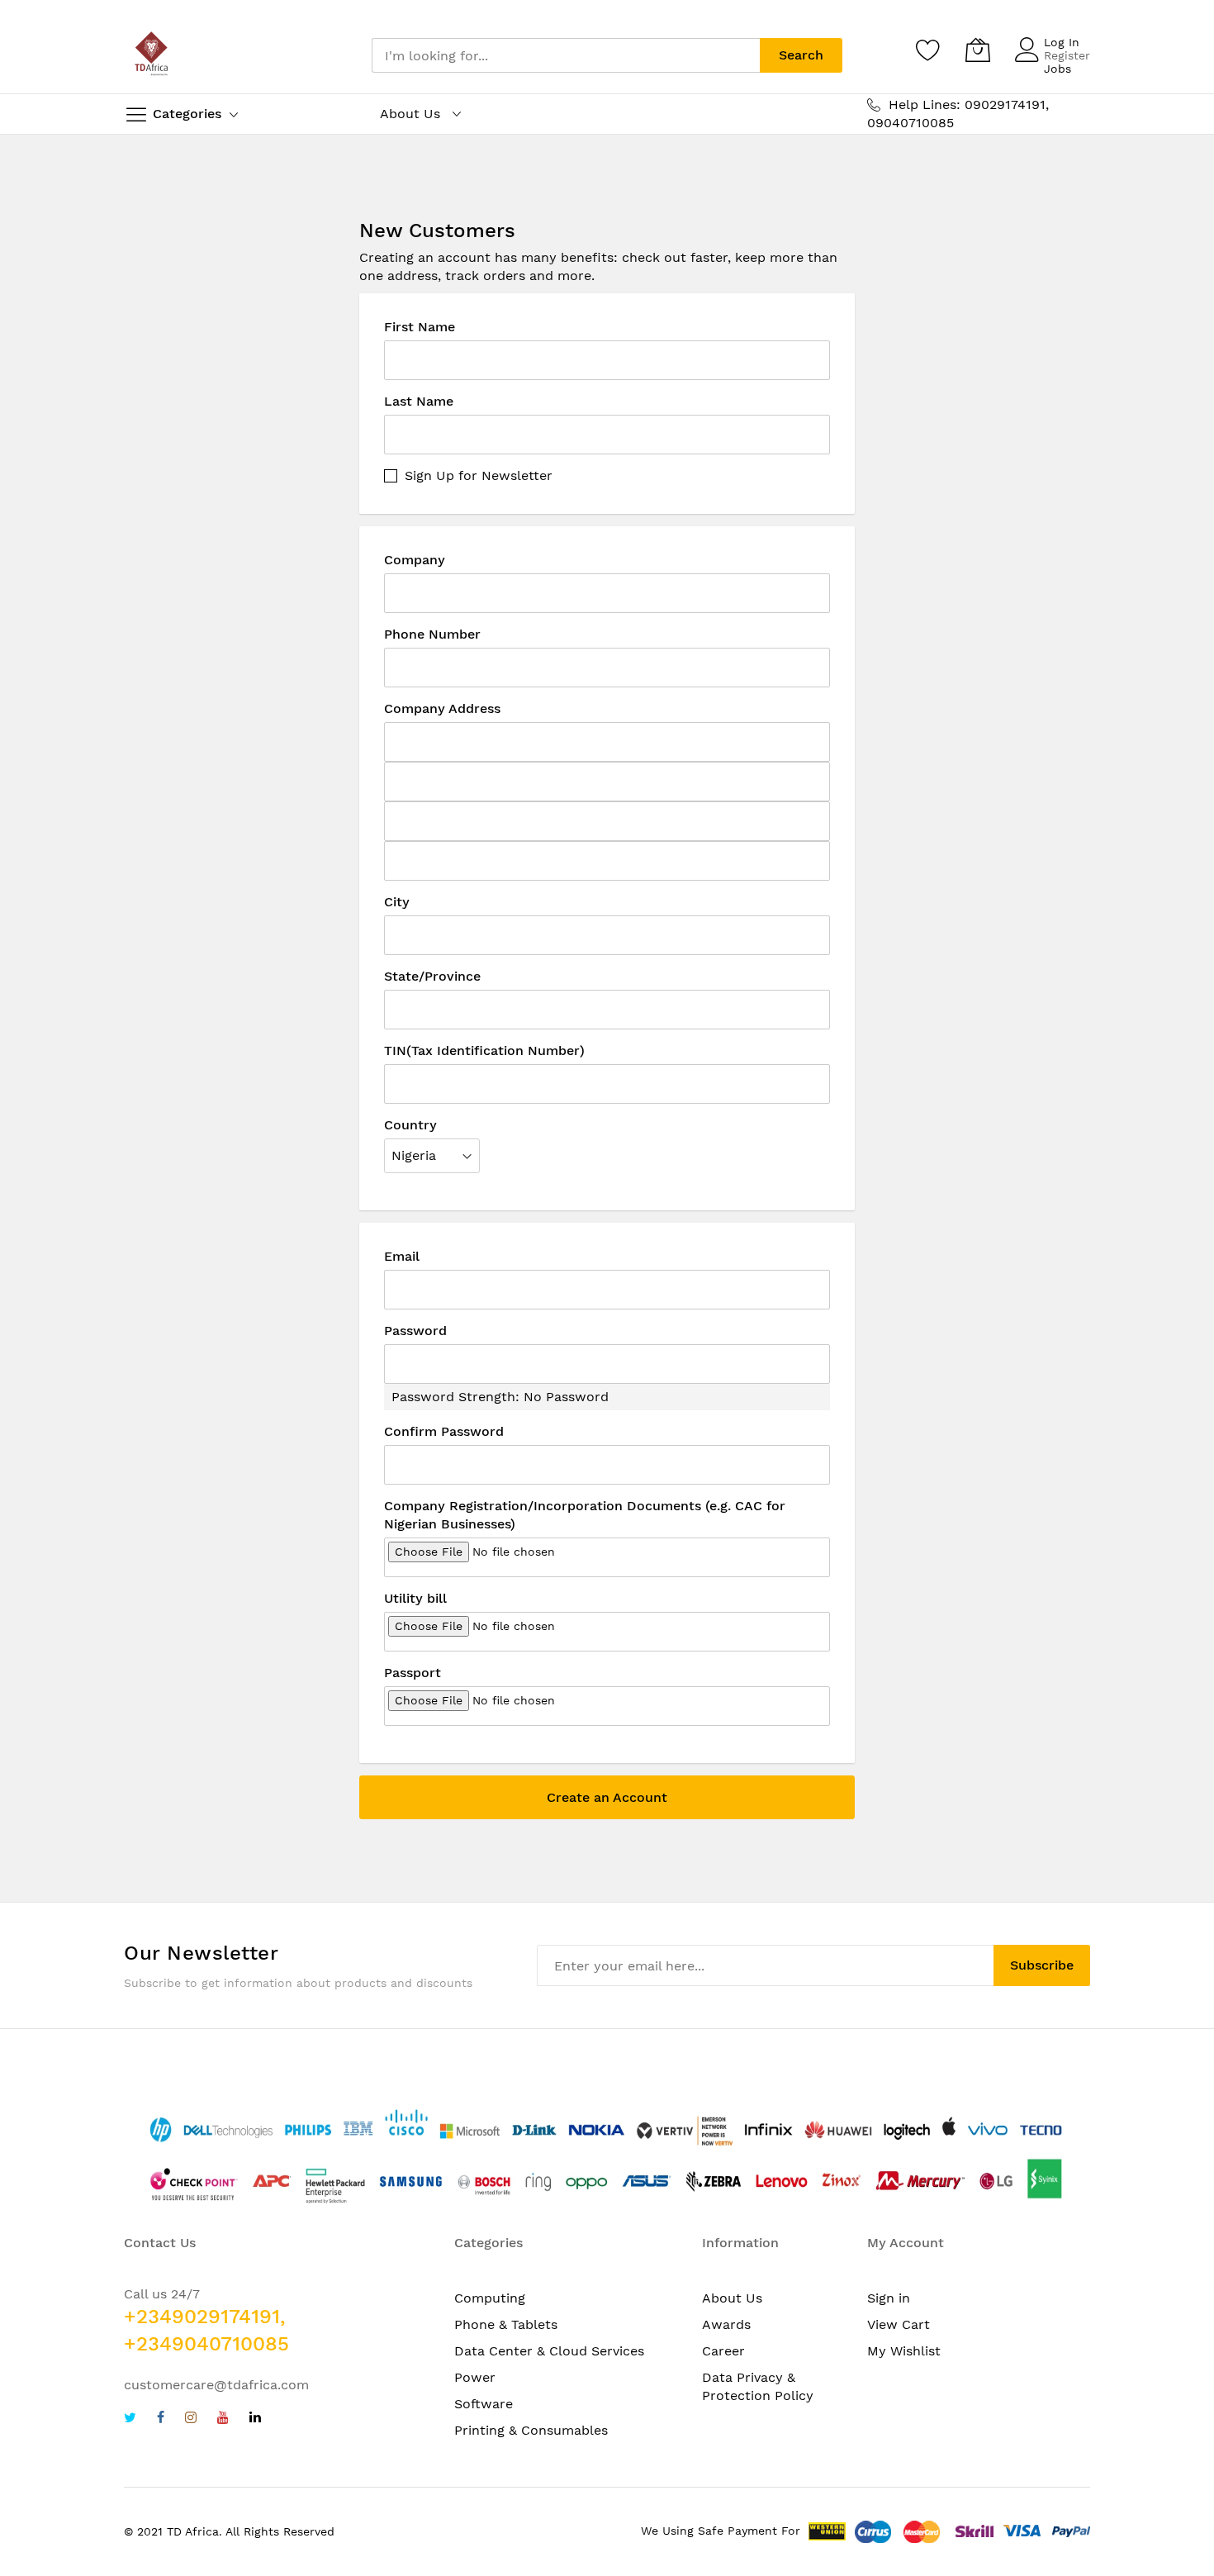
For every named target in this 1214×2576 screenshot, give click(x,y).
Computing (490, 2298)
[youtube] (223, 2419)
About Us (732, 2298)
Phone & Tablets (506, 2324)
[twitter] (130, 2419)
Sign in (889, 2298)
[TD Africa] (153, 55)
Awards (726, 2324)
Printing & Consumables (531, 2430)
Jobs (1058, 69)
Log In (1062, 42)
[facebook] (161, 2419)
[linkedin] (255, 2419)
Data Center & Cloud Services (549, 2351)
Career (723, 2351)
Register (1067, 55)
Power (475, 2377)
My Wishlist (904, 2351)
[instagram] (191, 2419)
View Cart (899, 2324)
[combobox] (566, 55)
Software (484, 2404)
